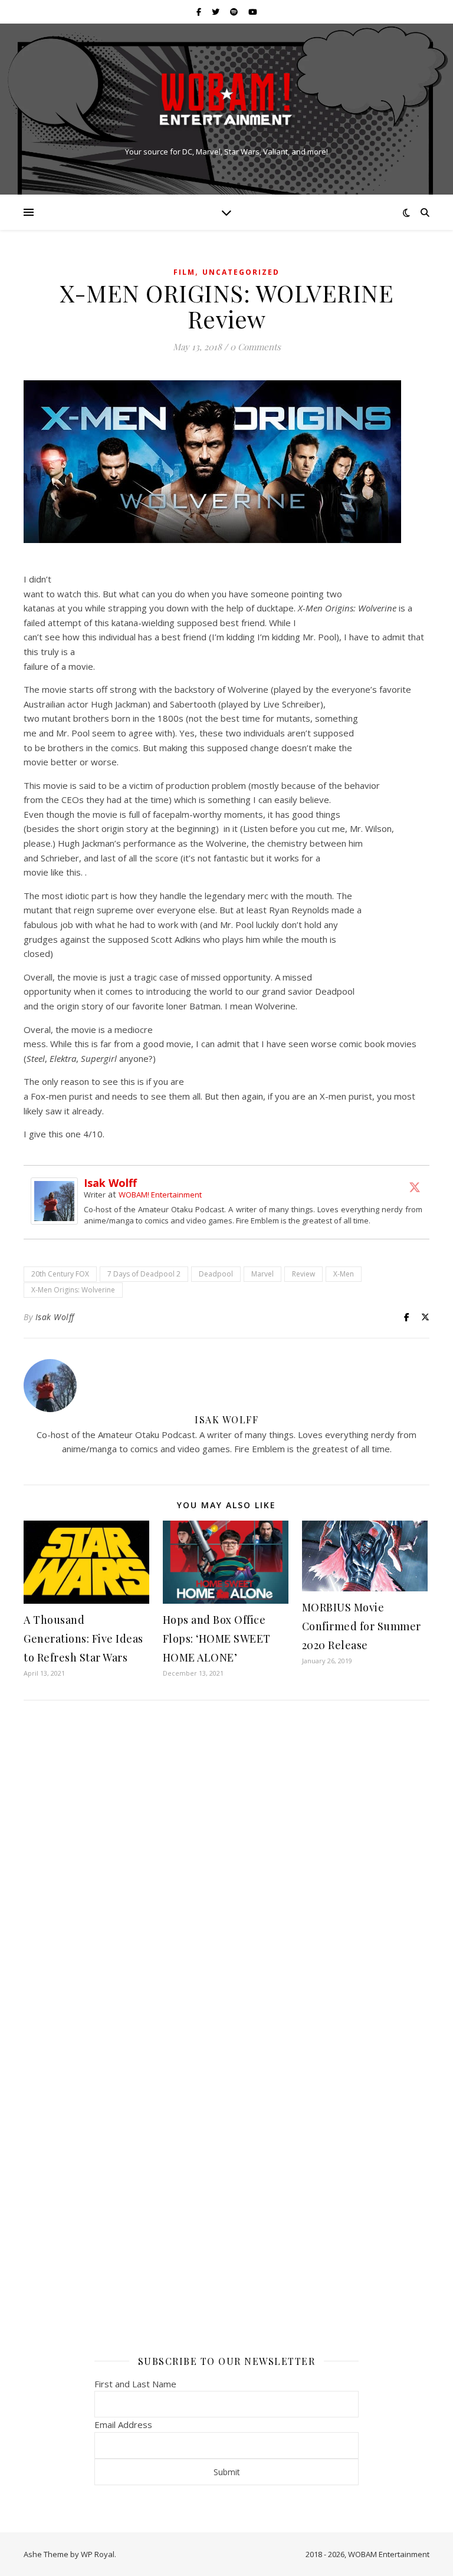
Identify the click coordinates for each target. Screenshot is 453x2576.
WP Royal (98, 2554)
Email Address (123, 2424)
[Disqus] (226, 1866)
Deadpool (216, 1274)
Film (184, 272)
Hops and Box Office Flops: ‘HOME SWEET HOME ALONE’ (217, 1639)
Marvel (262, 1274)
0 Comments (255, 347)
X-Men (344, 1274)
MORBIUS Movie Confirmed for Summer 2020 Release (362, 1626)
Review (303, 1274)
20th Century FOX (60, 1274)
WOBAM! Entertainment (160, 1195)
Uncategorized (241, 272)
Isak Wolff (110, 1183)
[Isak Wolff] (57, 1201)
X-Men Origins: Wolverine (73, 1290)
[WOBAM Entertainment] (226, 99)
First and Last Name (135, 2384)
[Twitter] (415, 1187)
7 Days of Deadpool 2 (144, 1274)
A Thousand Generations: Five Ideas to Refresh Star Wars (83, 1639)
